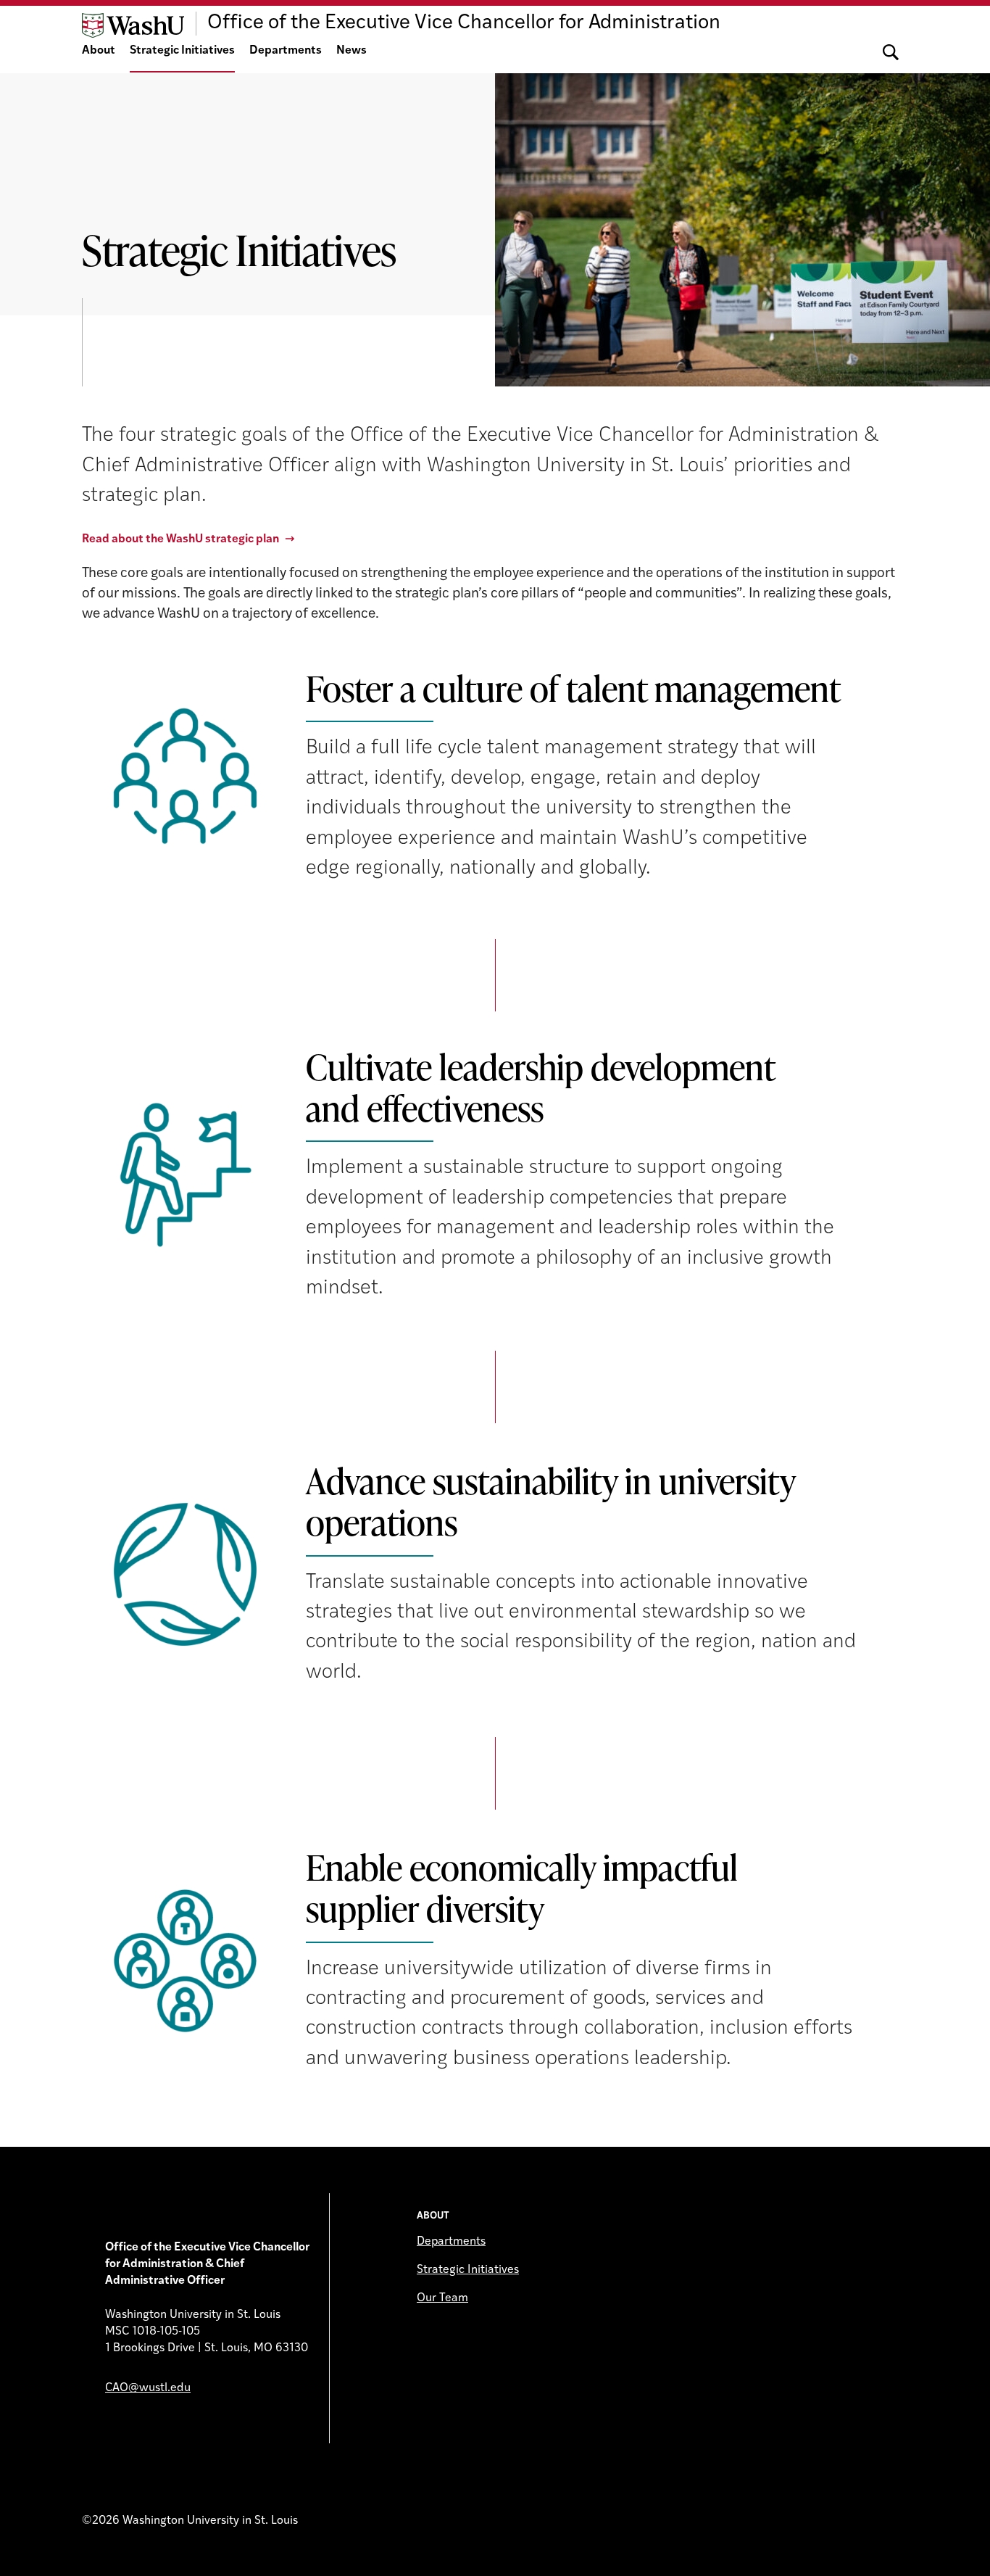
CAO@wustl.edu (148, 2388)
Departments (286, 51)
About (99, 51)
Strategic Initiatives (182, 51)
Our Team (442, 2298)
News (352, 51)
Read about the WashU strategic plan (180, 539)
